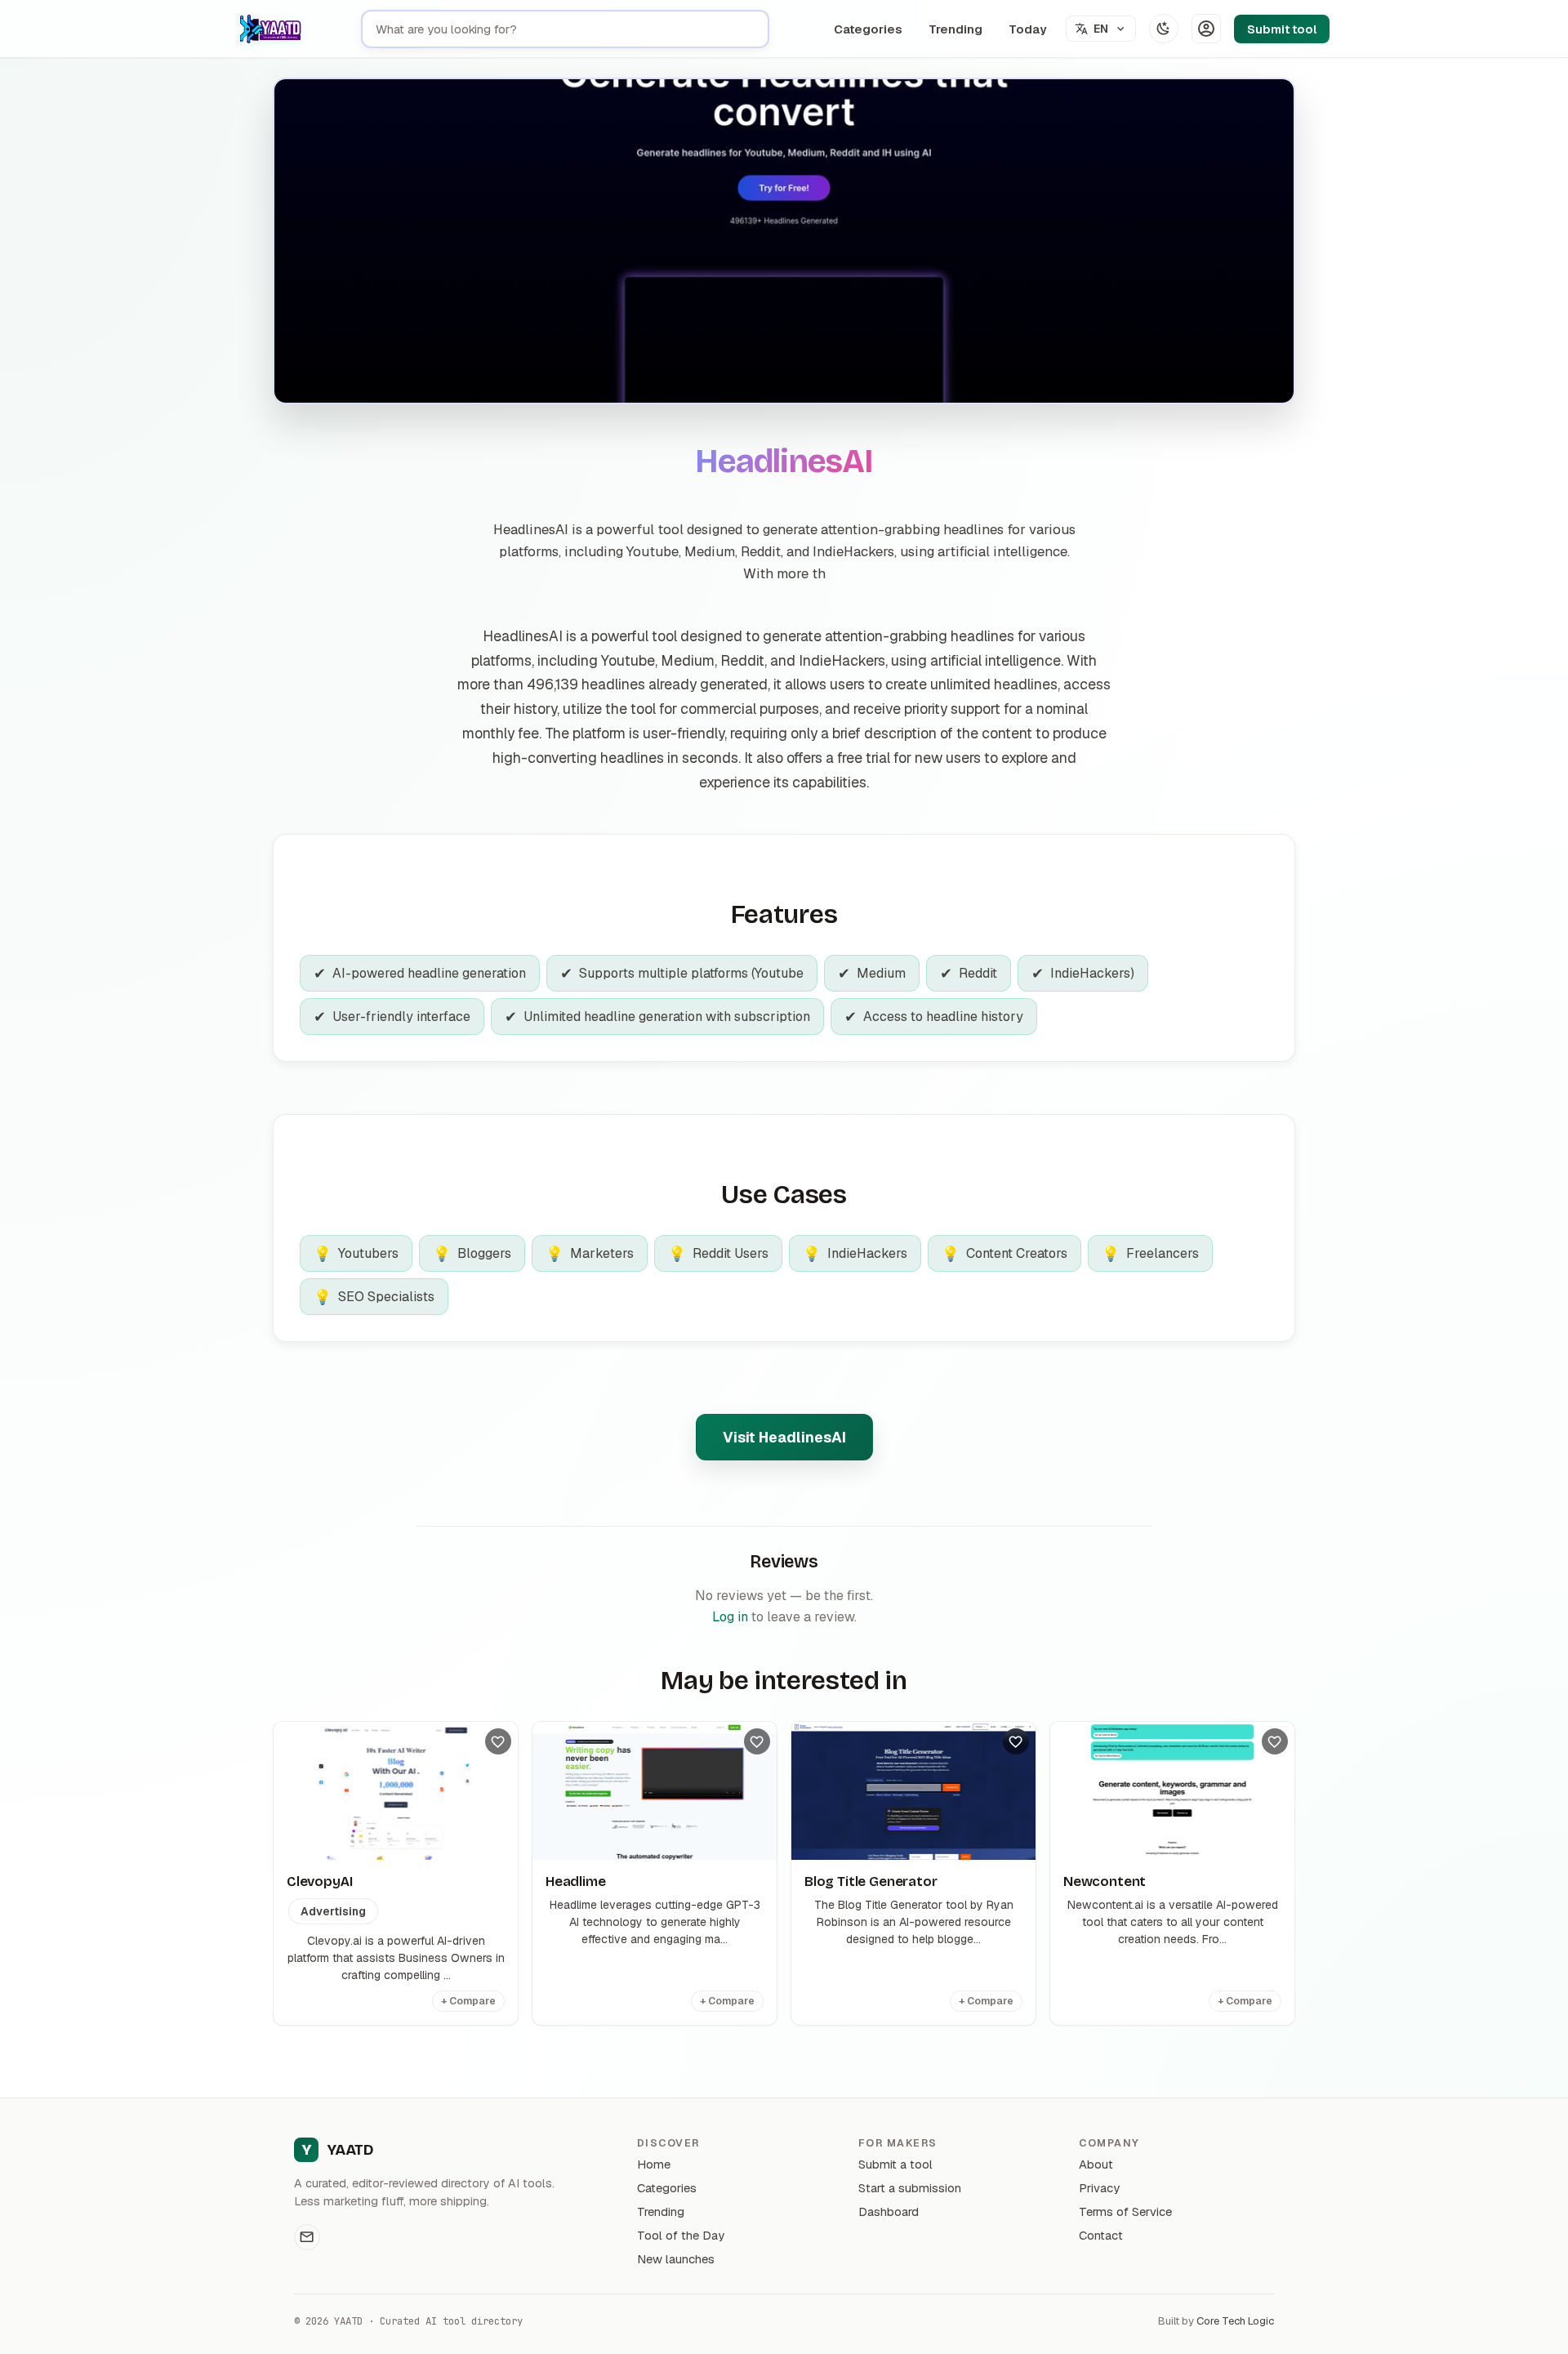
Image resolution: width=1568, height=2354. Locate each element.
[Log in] (1206, 29)
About (1096, 2164)
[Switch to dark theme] (1164, 29)
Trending (955, 29)
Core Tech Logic (1235, 2321)
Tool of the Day (681, 2235)
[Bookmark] (498, 1741)
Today (1027, 29)
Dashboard (889, 2211)
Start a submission (910, 2188)
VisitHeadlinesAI (784, 1437)
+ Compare (468, 2001)
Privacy (1099, 2188)
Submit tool (1282, 29)
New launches (676, 2259)
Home (654, 2164)
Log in (730, 1617)
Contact (1101, 2235)
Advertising (333, 1911)
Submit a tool (895, 2164)
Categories (868, 29)
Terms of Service (1125, 2211)
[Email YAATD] (307, 2237)
